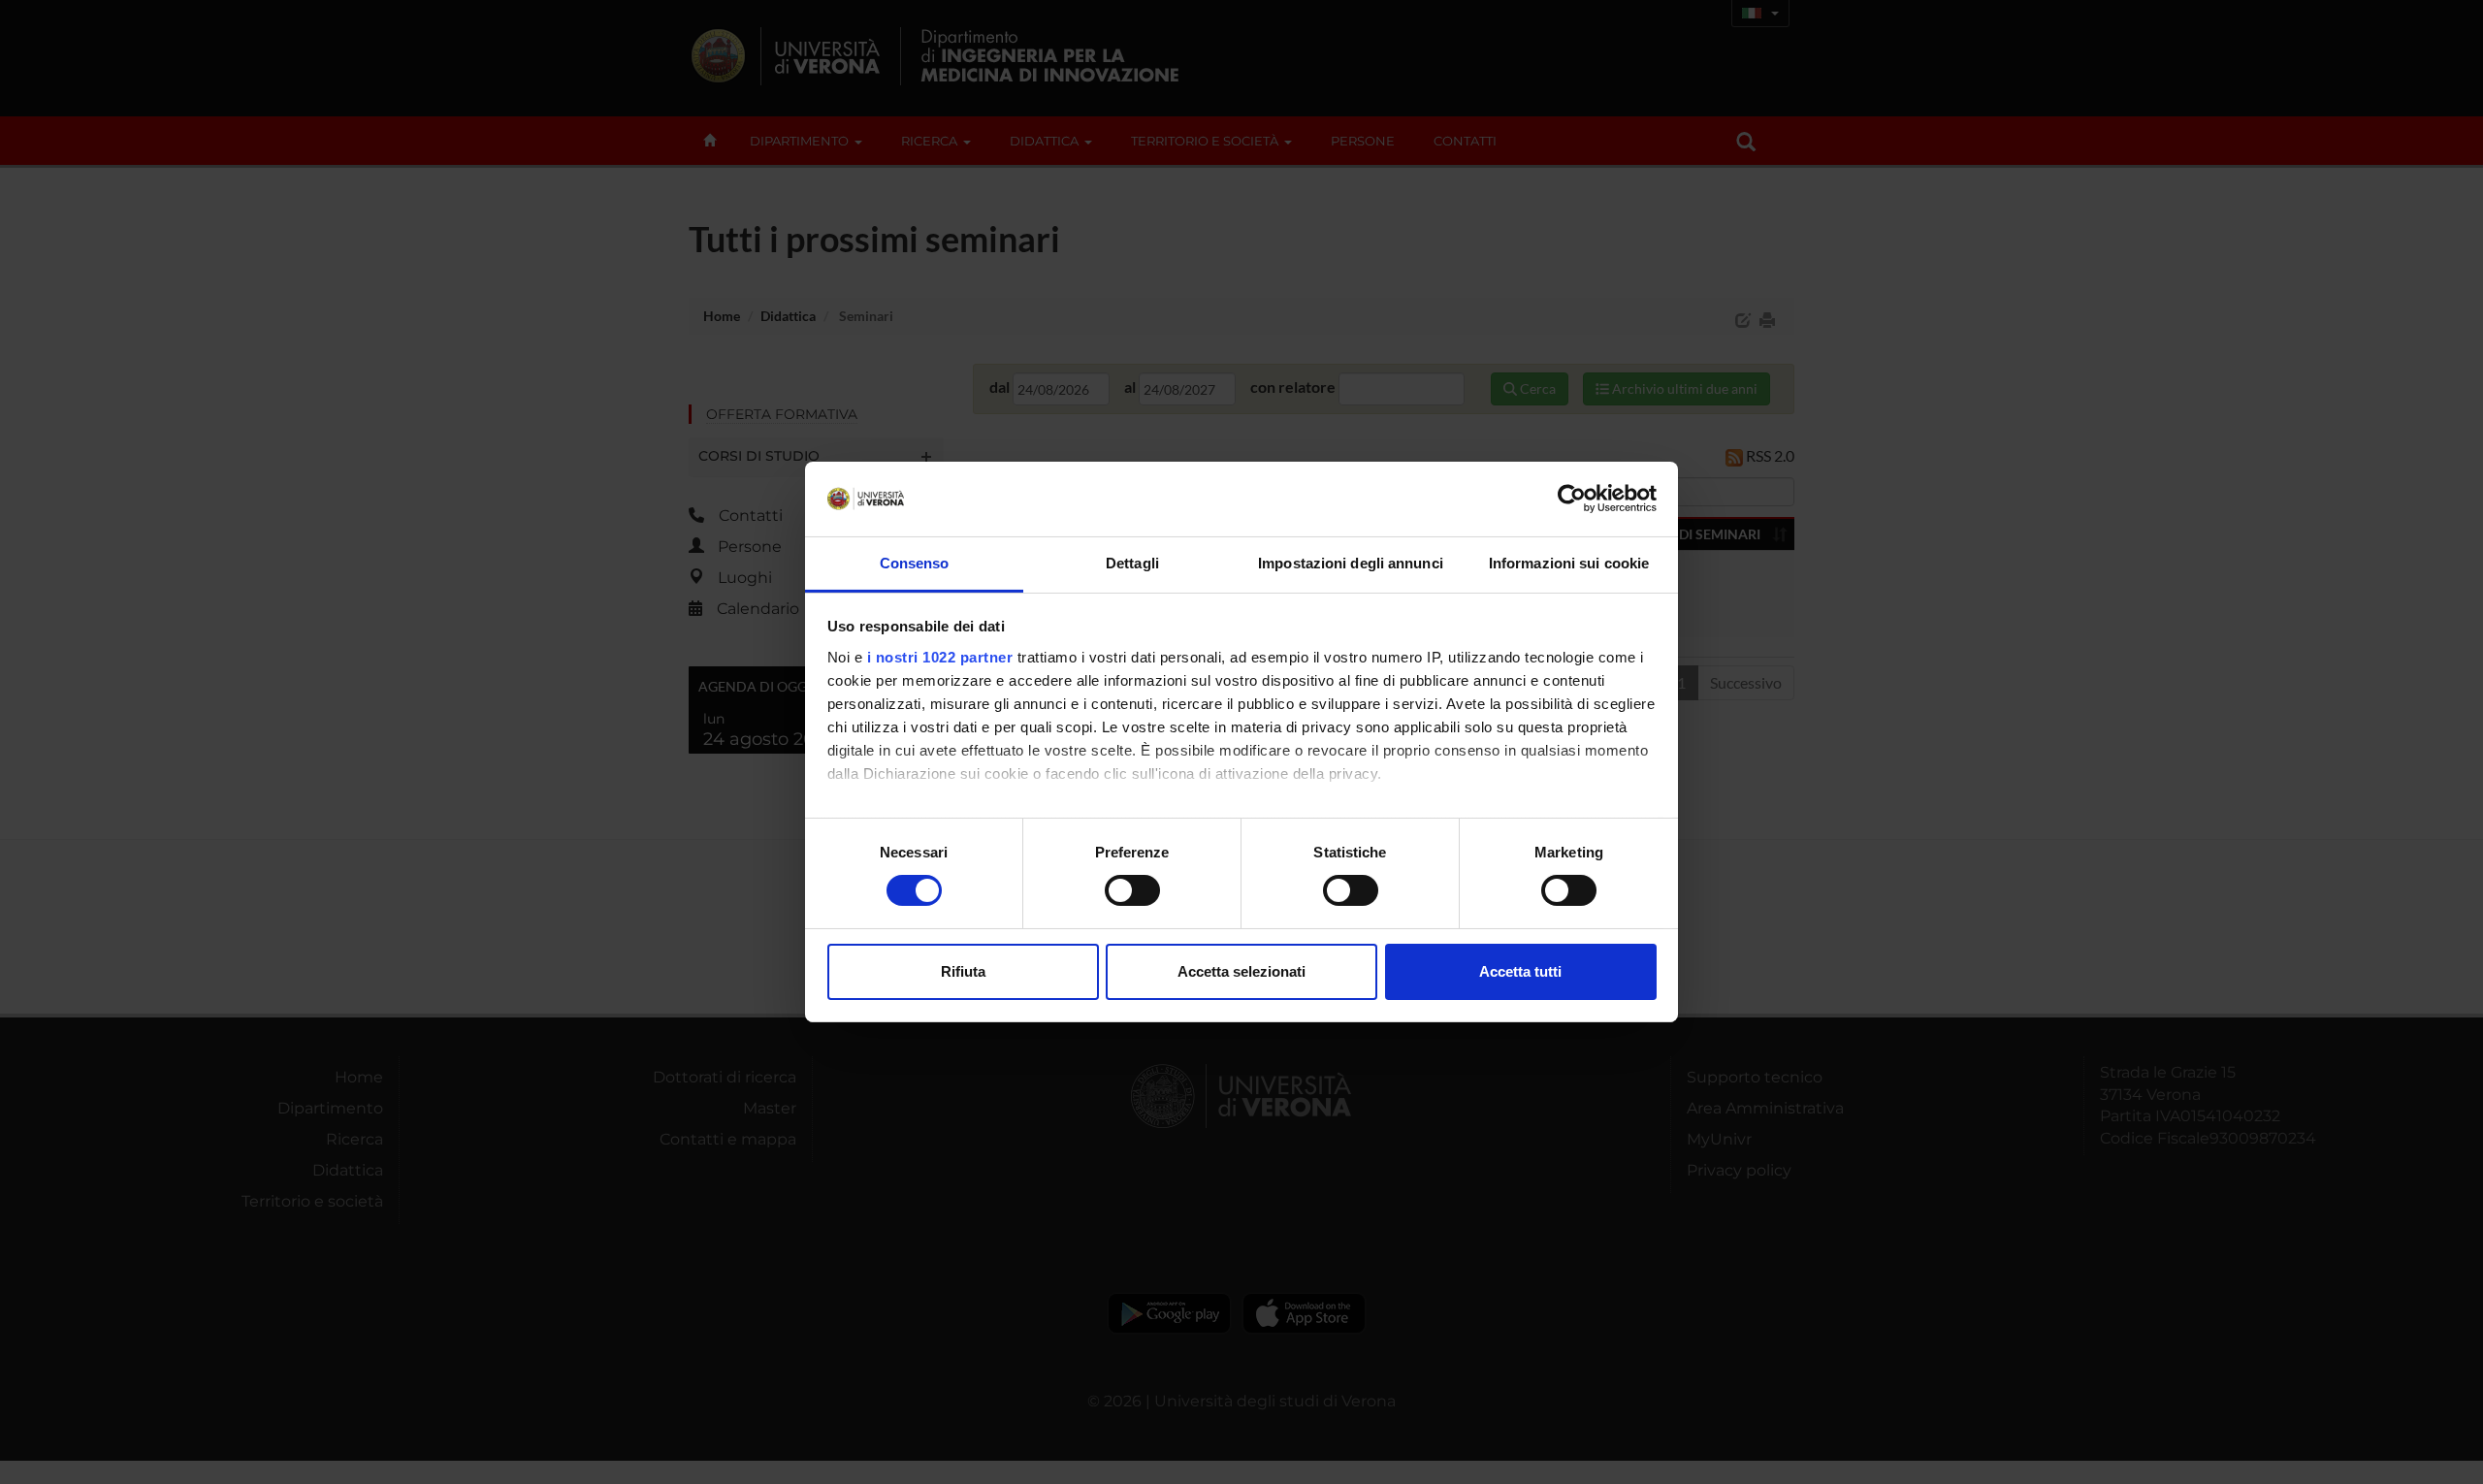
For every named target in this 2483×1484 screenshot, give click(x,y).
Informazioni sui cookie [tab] (1569, 563)
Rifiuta (963, 971)
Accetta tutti (1520, 971)
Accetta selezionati (1241, 971)
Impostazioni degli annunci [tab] (1351, 563)
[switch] (1132, 890)
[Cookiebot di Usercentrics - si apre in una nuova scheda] (1572, 499)
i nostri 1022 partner (940, 657)
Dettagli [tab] (1132, 563)
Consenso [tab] (915, 563)
